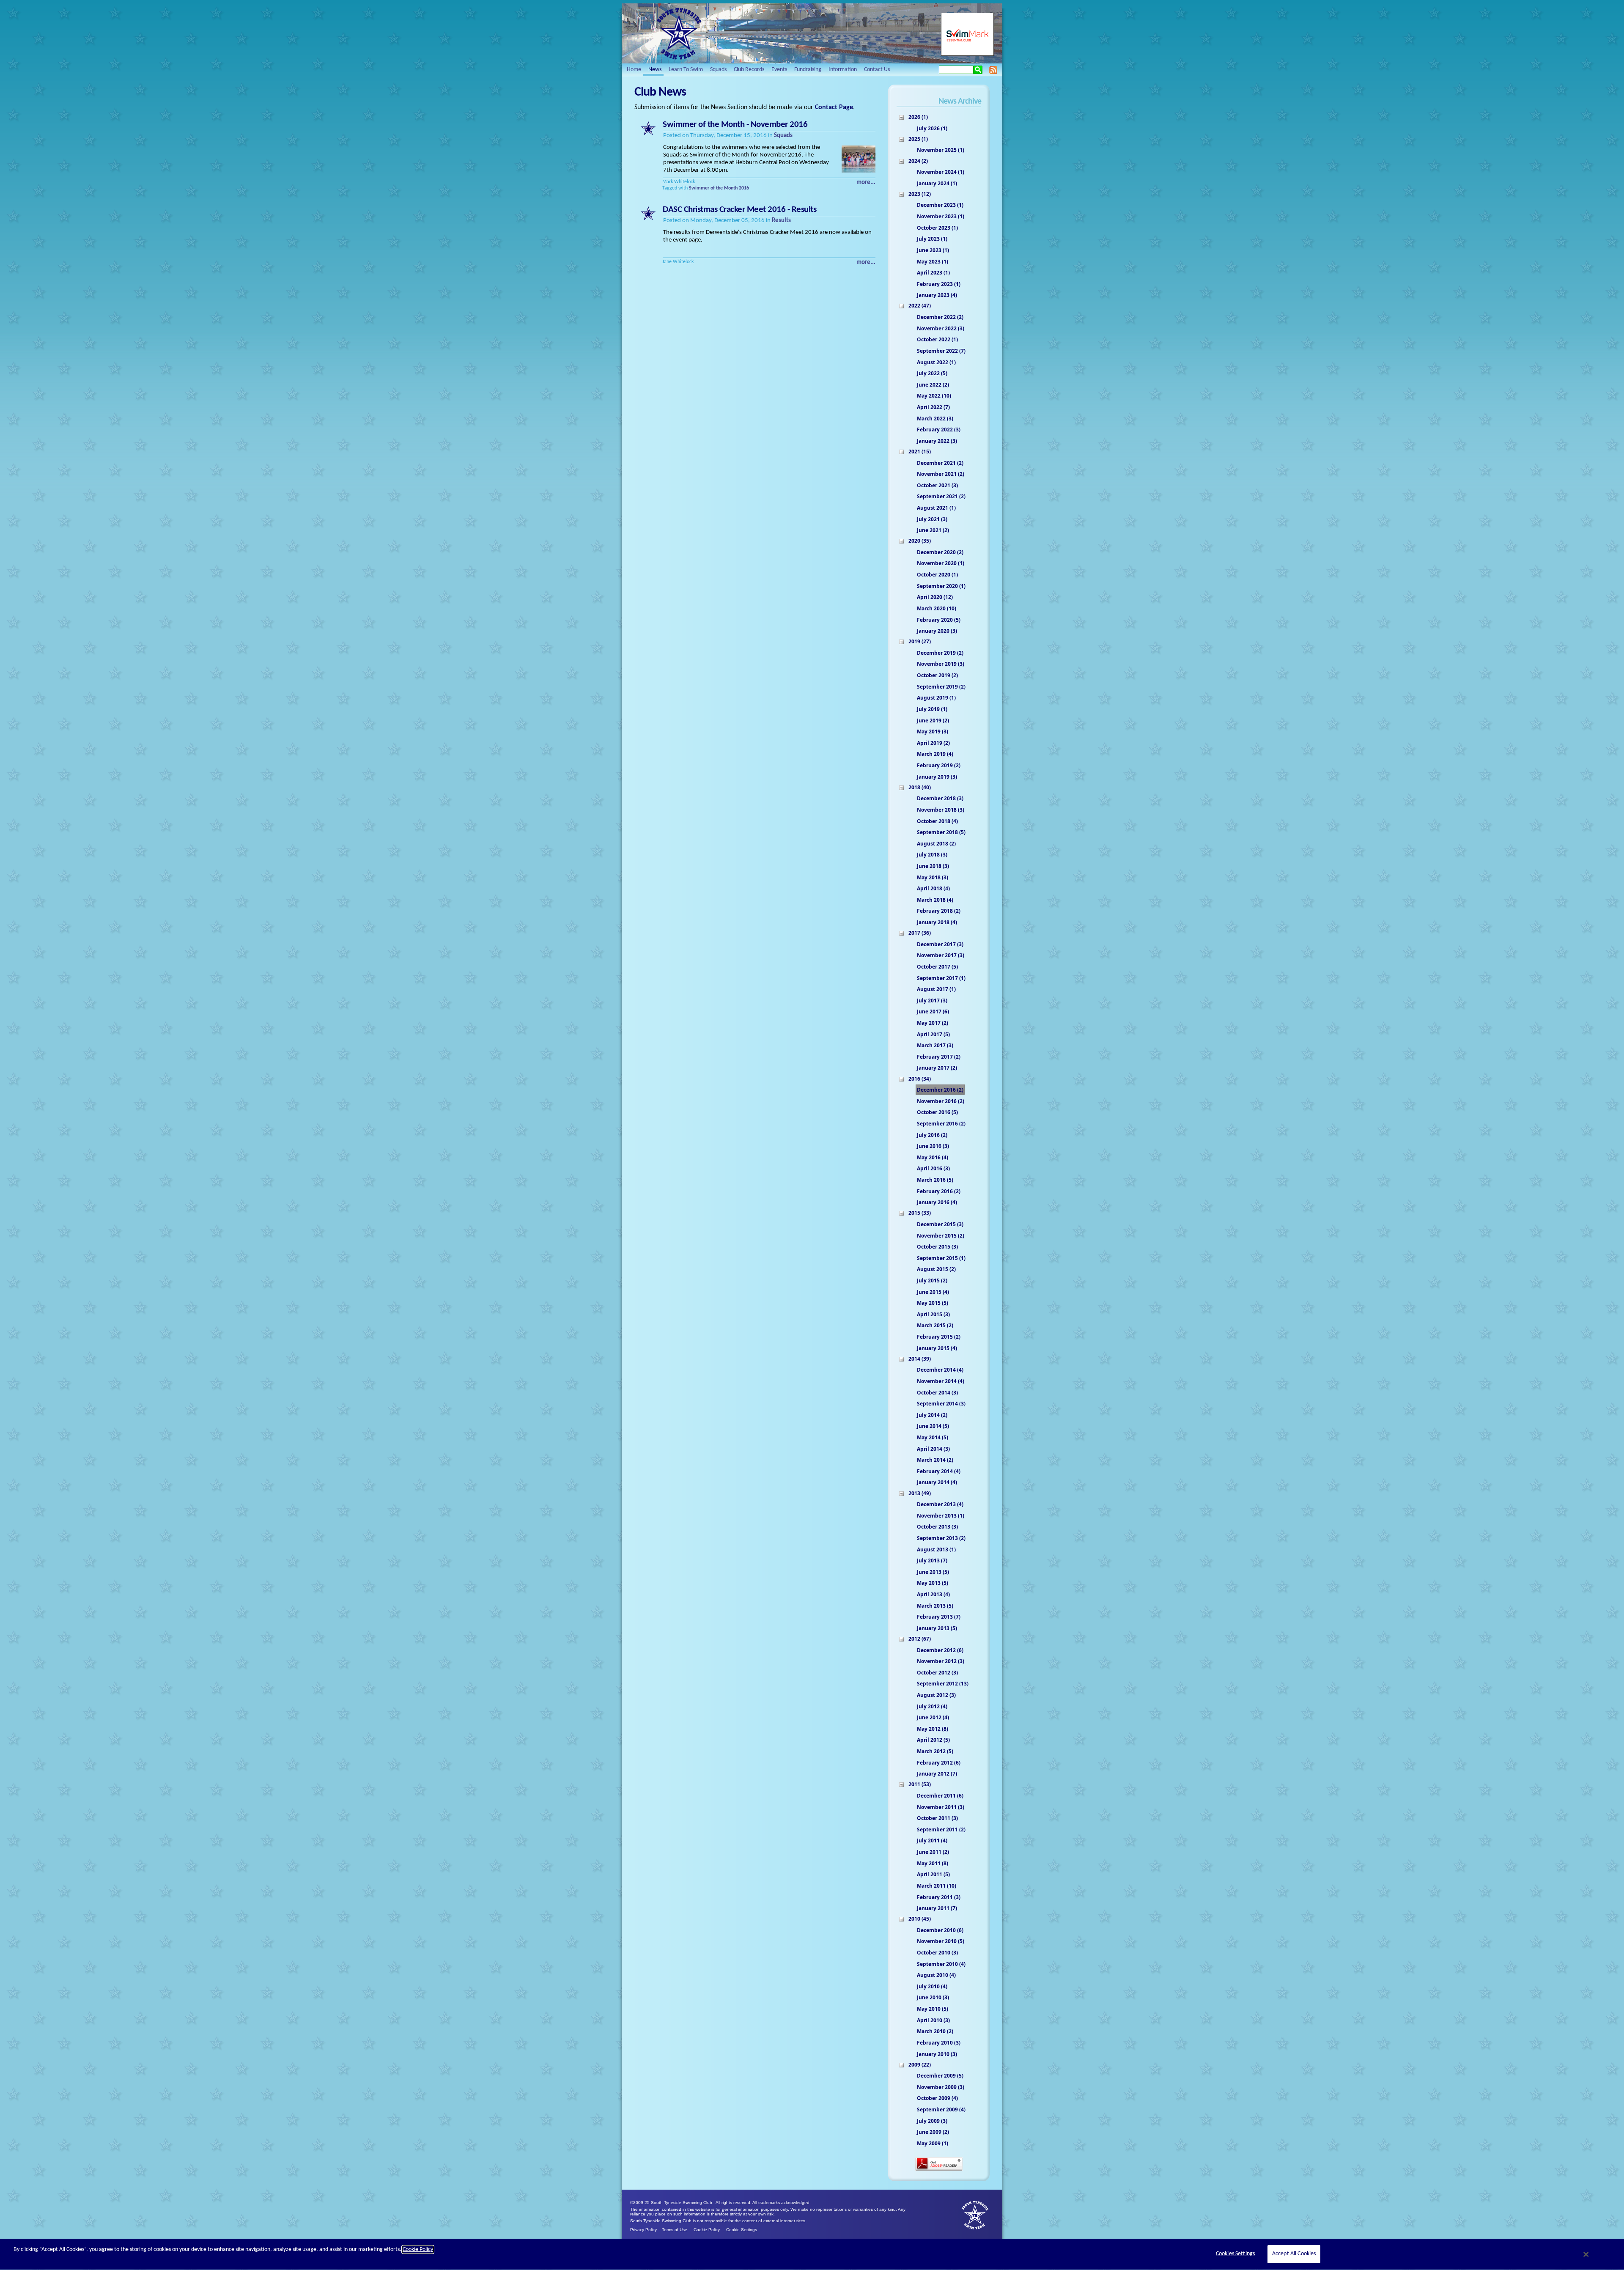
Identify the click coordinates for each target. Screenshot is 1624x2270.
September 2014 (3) (941, 1404)
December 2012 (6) (940, 1650)
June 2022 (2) (933, 385)
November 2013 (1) (941, 1516)
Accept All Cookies (1294, 2254)
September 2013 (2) (941, 1538)
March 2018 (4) (935, 900)
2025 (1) (918, 139)
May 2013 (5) (933, 1583)
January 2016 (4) (937, 1202)
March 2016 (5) (935, 1180)
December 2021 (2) (940, 463)
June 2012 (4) (933, 1717)
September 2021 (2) (941, 496)
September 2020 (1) (941, 586)
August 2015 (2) (936, 1269)
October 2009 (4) (937, 2098)
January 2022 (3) (937, 441)
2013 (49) (920, 1493)
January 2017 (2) (937, 1068)
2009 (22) (920, 2065)
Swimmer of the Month (713, 188)
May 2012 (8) (933, 1729)
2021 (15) (920, 452)
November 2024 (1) (941, 172)
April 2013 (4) (933, 1594)
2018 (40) (920, 787)
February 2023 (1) (939, 284)
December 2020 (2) (940, 552)
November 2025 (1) (941, 150)
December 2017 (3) (940, 944)
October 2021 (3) (937, 485)
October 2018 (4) (937, 821)
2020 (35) (920, 541)
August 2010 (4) (936, 1975)
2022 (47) (920, 306)
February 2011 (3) (939, 1897)
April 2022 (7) (933, 407)
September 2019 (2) (941, 687)
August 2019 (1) (936, 698)
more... (866, 183)
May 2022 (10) (934, 396)
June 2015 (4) (933, 1292)
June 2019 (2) (933, 721)
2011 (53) (920, 1784)
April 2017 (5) (933, 1034)
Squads (783, 136)
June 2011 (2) (933, 1852)
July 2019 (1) (932, 709)
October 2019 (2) (937, 675)
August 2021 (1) (936, 508)
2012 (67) (920, 1639)
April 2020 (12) (935, 597)
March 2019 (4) (935, 754)
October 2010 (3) (937, 1953)
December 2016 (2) (940, 1090)
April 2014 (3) (933, 1449)
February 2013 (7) (939, 1617)
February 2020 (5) (939, 620)
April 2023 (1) (933, 273)
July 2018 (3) (932, 855)
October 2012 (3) (937, 1673)
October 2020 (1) (937, 575)
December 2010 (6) (940, 1930)
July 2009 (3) (932, 2121)
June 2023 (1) (933, 250)
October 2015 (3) (937, 1247)
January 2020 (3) (937, 631)
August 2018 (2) (936, 844)
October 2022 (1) (937, 339)
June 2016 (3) (933, 1146)
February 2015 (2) (939, 1337)
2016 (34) (920, 1079)
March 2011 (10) (937, 1886)
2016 (744, 188)
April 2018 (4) (933, 888)
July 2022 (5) (932, 373)
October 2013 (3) (937, 1527)
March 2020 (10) (937, 608)
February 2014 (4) (939, 1471)
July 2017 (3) (932, 1001)
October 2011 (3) (937, 1818)
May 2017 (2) (933, 1023)
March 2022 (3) (935, 419)
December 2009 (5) (940, 2076)
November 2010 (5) (941, 1941)
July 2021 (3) (932, 519)
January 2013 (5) (937, 1628)
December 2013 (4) (940, 1504)
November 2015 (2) (941, 1236)
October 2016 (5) (937, 1112)
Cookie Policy (707, 2230)
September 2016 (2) (941, 1124)
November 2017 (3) (941, 955)
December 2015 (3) (940, 1224)
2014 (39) (920, 1359)
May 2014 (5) (933, 1437)
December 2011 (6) (940, 1796)
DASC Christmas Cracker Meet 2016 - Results (739, 210)
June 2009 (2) (933, 2132)
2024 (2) (918, 161)
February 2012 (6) (939, 1763)
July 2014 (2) (932, 1415)
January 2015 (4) (937, 1348)
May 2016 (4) (933, 1157)
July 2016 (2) (932, 1135)
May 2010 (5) (933, 2009)
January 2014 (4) (937, 1482)
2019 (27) (920, 641)
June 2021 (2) (933, 530)
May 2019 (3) (933, 732)
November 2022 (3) (941, 328)
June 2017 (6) (933, 1011)
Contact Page (834, 107)
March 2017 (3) (935, 1045)
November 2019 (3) (941, 664)
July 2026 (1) (932, 128)
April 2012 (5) (933, 1740)
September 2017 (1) (941, 978)
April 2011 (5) (933, 1874)
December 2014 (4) (940, 1370)
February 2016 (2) (939, 1191)
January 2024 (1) (937, 183)
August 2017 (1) (936, 989)
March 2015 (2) (935, 1325)
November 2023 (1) (941, 216)
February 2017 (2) (939, 1057)
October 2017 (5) (937, 967)
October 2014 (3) (937, 1393)
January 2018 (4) (937, 922)
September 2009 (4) (941, 2109)
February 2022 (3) (939, 430)
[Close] (1586, 2254)
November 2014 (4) (941, 1381)
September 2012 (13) (943, 1684)
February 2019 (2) (939, 765)
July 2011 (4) (932, 1840)
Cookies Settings (1235, 2254)
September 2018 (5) (941, 832)
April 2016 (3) (933, 1168)
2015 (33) (920, 1213)
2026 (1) (918, 117)
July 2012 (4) (932, 1706)
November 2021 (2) (941, 474)
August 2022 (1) (936, 362)
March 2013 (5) (935, 1606)
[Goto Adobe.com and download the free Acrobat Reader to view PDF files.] (939, 2170)
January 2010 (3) (937, 2054)
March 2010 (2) (935, 2031)
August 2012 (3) (936, 1695)
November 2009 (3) (941, 2087)
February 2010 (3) (939, 2043)
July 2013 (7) (932, 1560)
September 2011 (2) (941, 1829)
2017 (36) (920, 933)
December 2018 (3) (940, 798)
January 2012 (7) (937, 1774)
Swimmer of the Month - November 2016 (735, 125)
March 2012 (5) (935, 1751)
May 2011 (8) (933, 1863)
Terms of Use (675, 2230)
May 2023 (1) (933, 262)
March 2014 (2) (935, 1460)
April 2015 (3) (933, 1314)
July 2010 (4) (932, 1986)
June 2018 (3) (933, 866)
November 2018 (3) (941, 810)
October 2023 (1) (937, 228)
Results (781, 221)
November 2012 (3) (941, 1661)
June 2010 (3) (933, 1997)
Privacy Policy (643, 2230)
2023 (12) (920, 194)
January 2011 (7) (937, 1908)
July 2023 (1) (932, 239)
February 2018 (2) (939, 911)
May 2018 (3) (933, 877)
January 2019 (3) (937, 777)
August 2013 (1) (936, 1549)
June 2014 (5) (933, 1426)
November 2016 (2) (941, 1101)
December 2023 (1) (940, 205)
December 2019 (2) (940, 653)
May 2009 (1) (933, 2143)
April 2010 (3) (933, 2020)
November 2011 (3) (941, 1807)
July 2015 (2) (932, 1280)
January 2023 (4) (937, 295)
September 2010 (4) (941, 1964)
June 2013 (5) (933, 1572)
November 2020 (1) (941, 563)
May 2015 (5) (933, 1303)
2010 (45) (920, 1919)
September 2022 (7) (941, 351)
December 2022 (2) (940, 317)
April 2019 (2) (933, 743)
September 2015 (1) (941, 1258)
